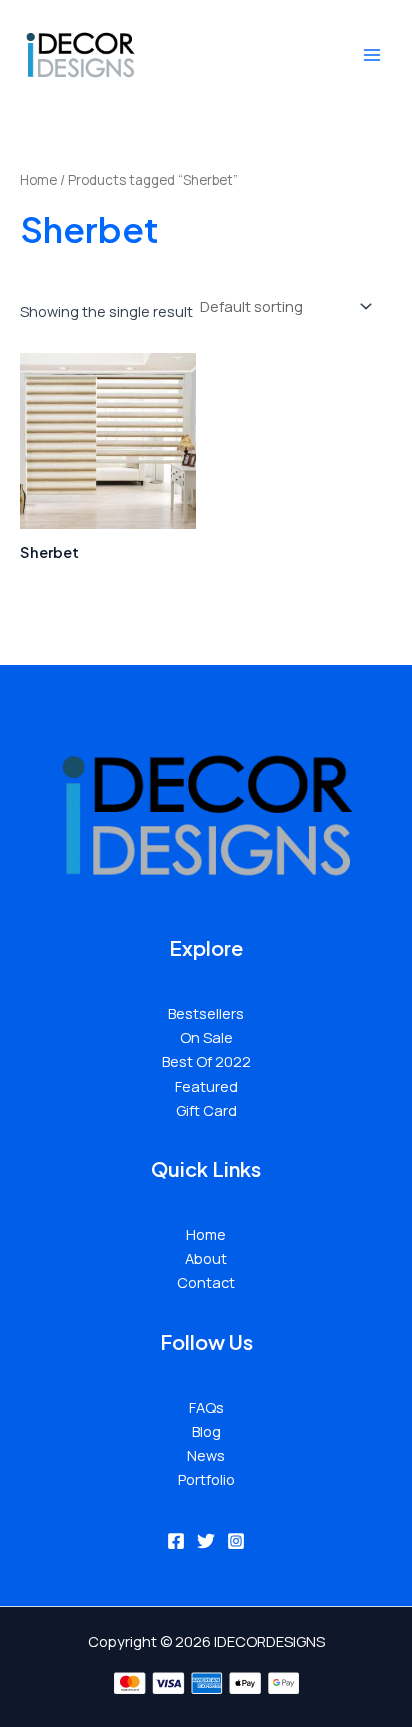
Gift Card (206, 1110)
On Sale (206, 1037)
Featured (206, 1086)
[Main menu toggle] (372, 54)
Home (38, 180)
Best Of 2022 (206, 1061)
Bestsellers (206, 1013)
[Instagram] (236, 1541)
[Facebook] (176, 1541)
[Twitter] (206, 1541)
